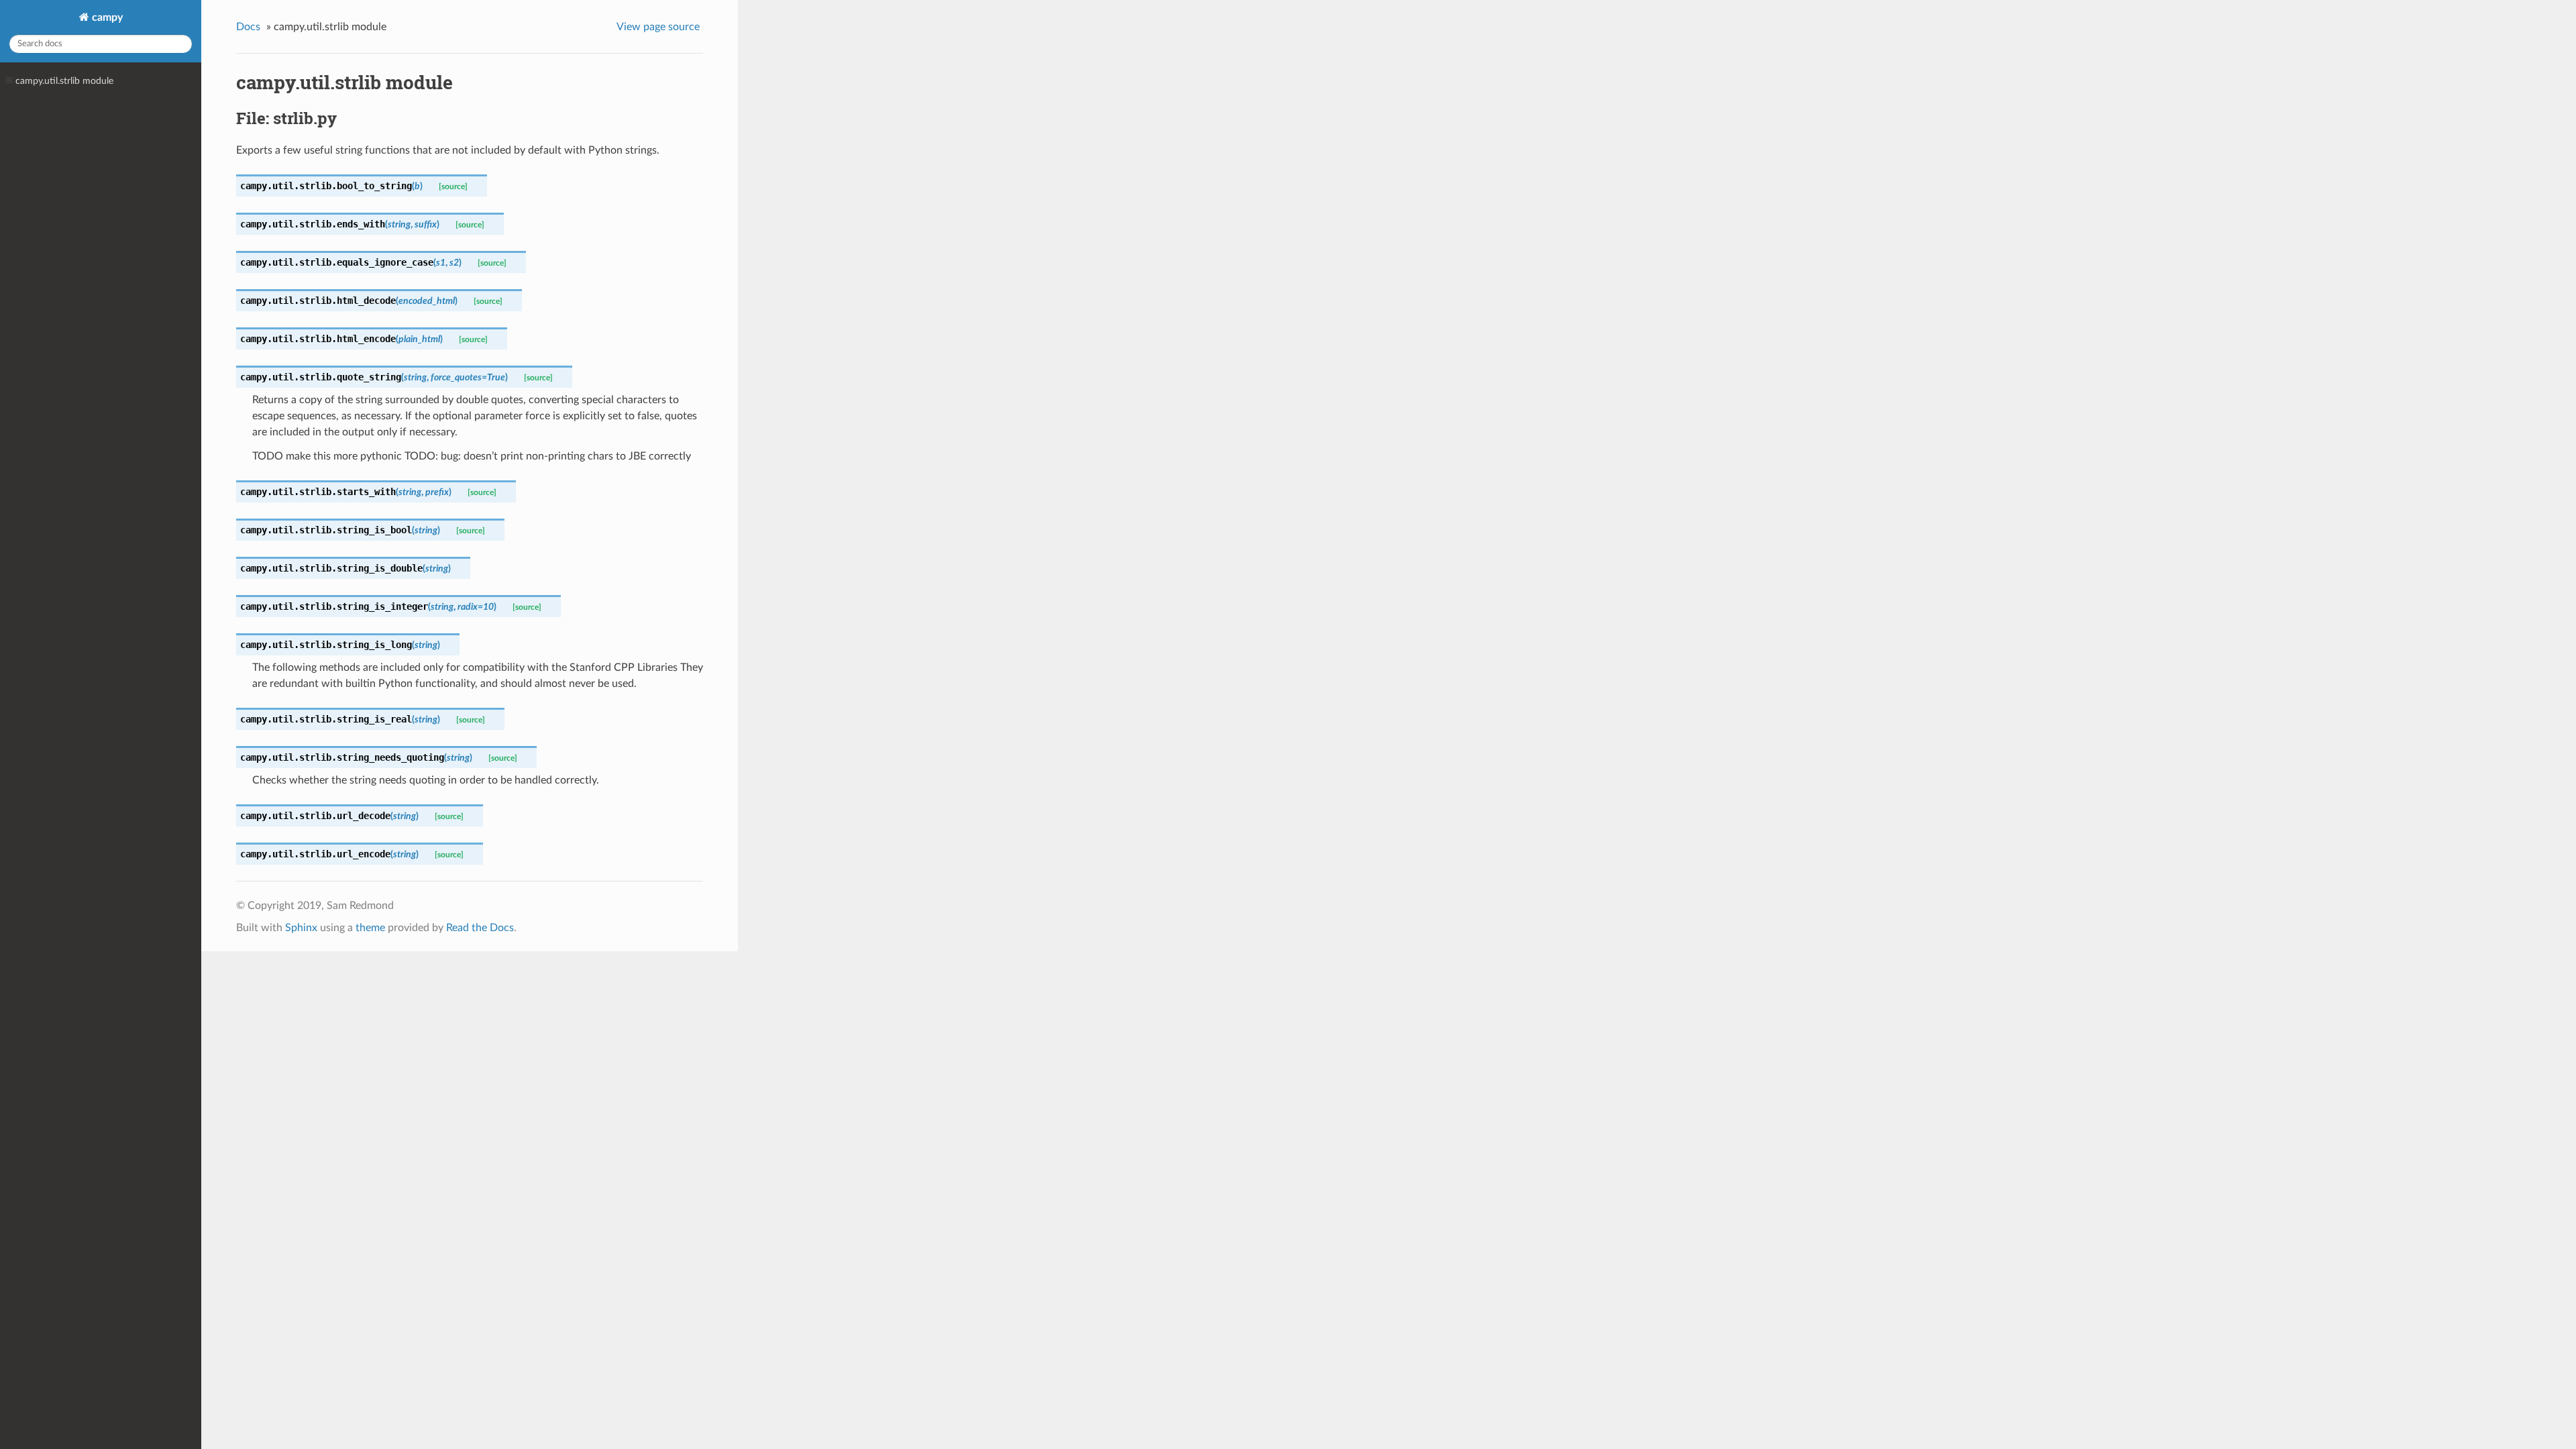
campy (106, 17)
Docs (248, 27)
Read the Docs (480, 928)
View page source (658, 27)
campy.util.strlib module (64, 81)
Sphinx (301, 928)
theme (370, 928)
